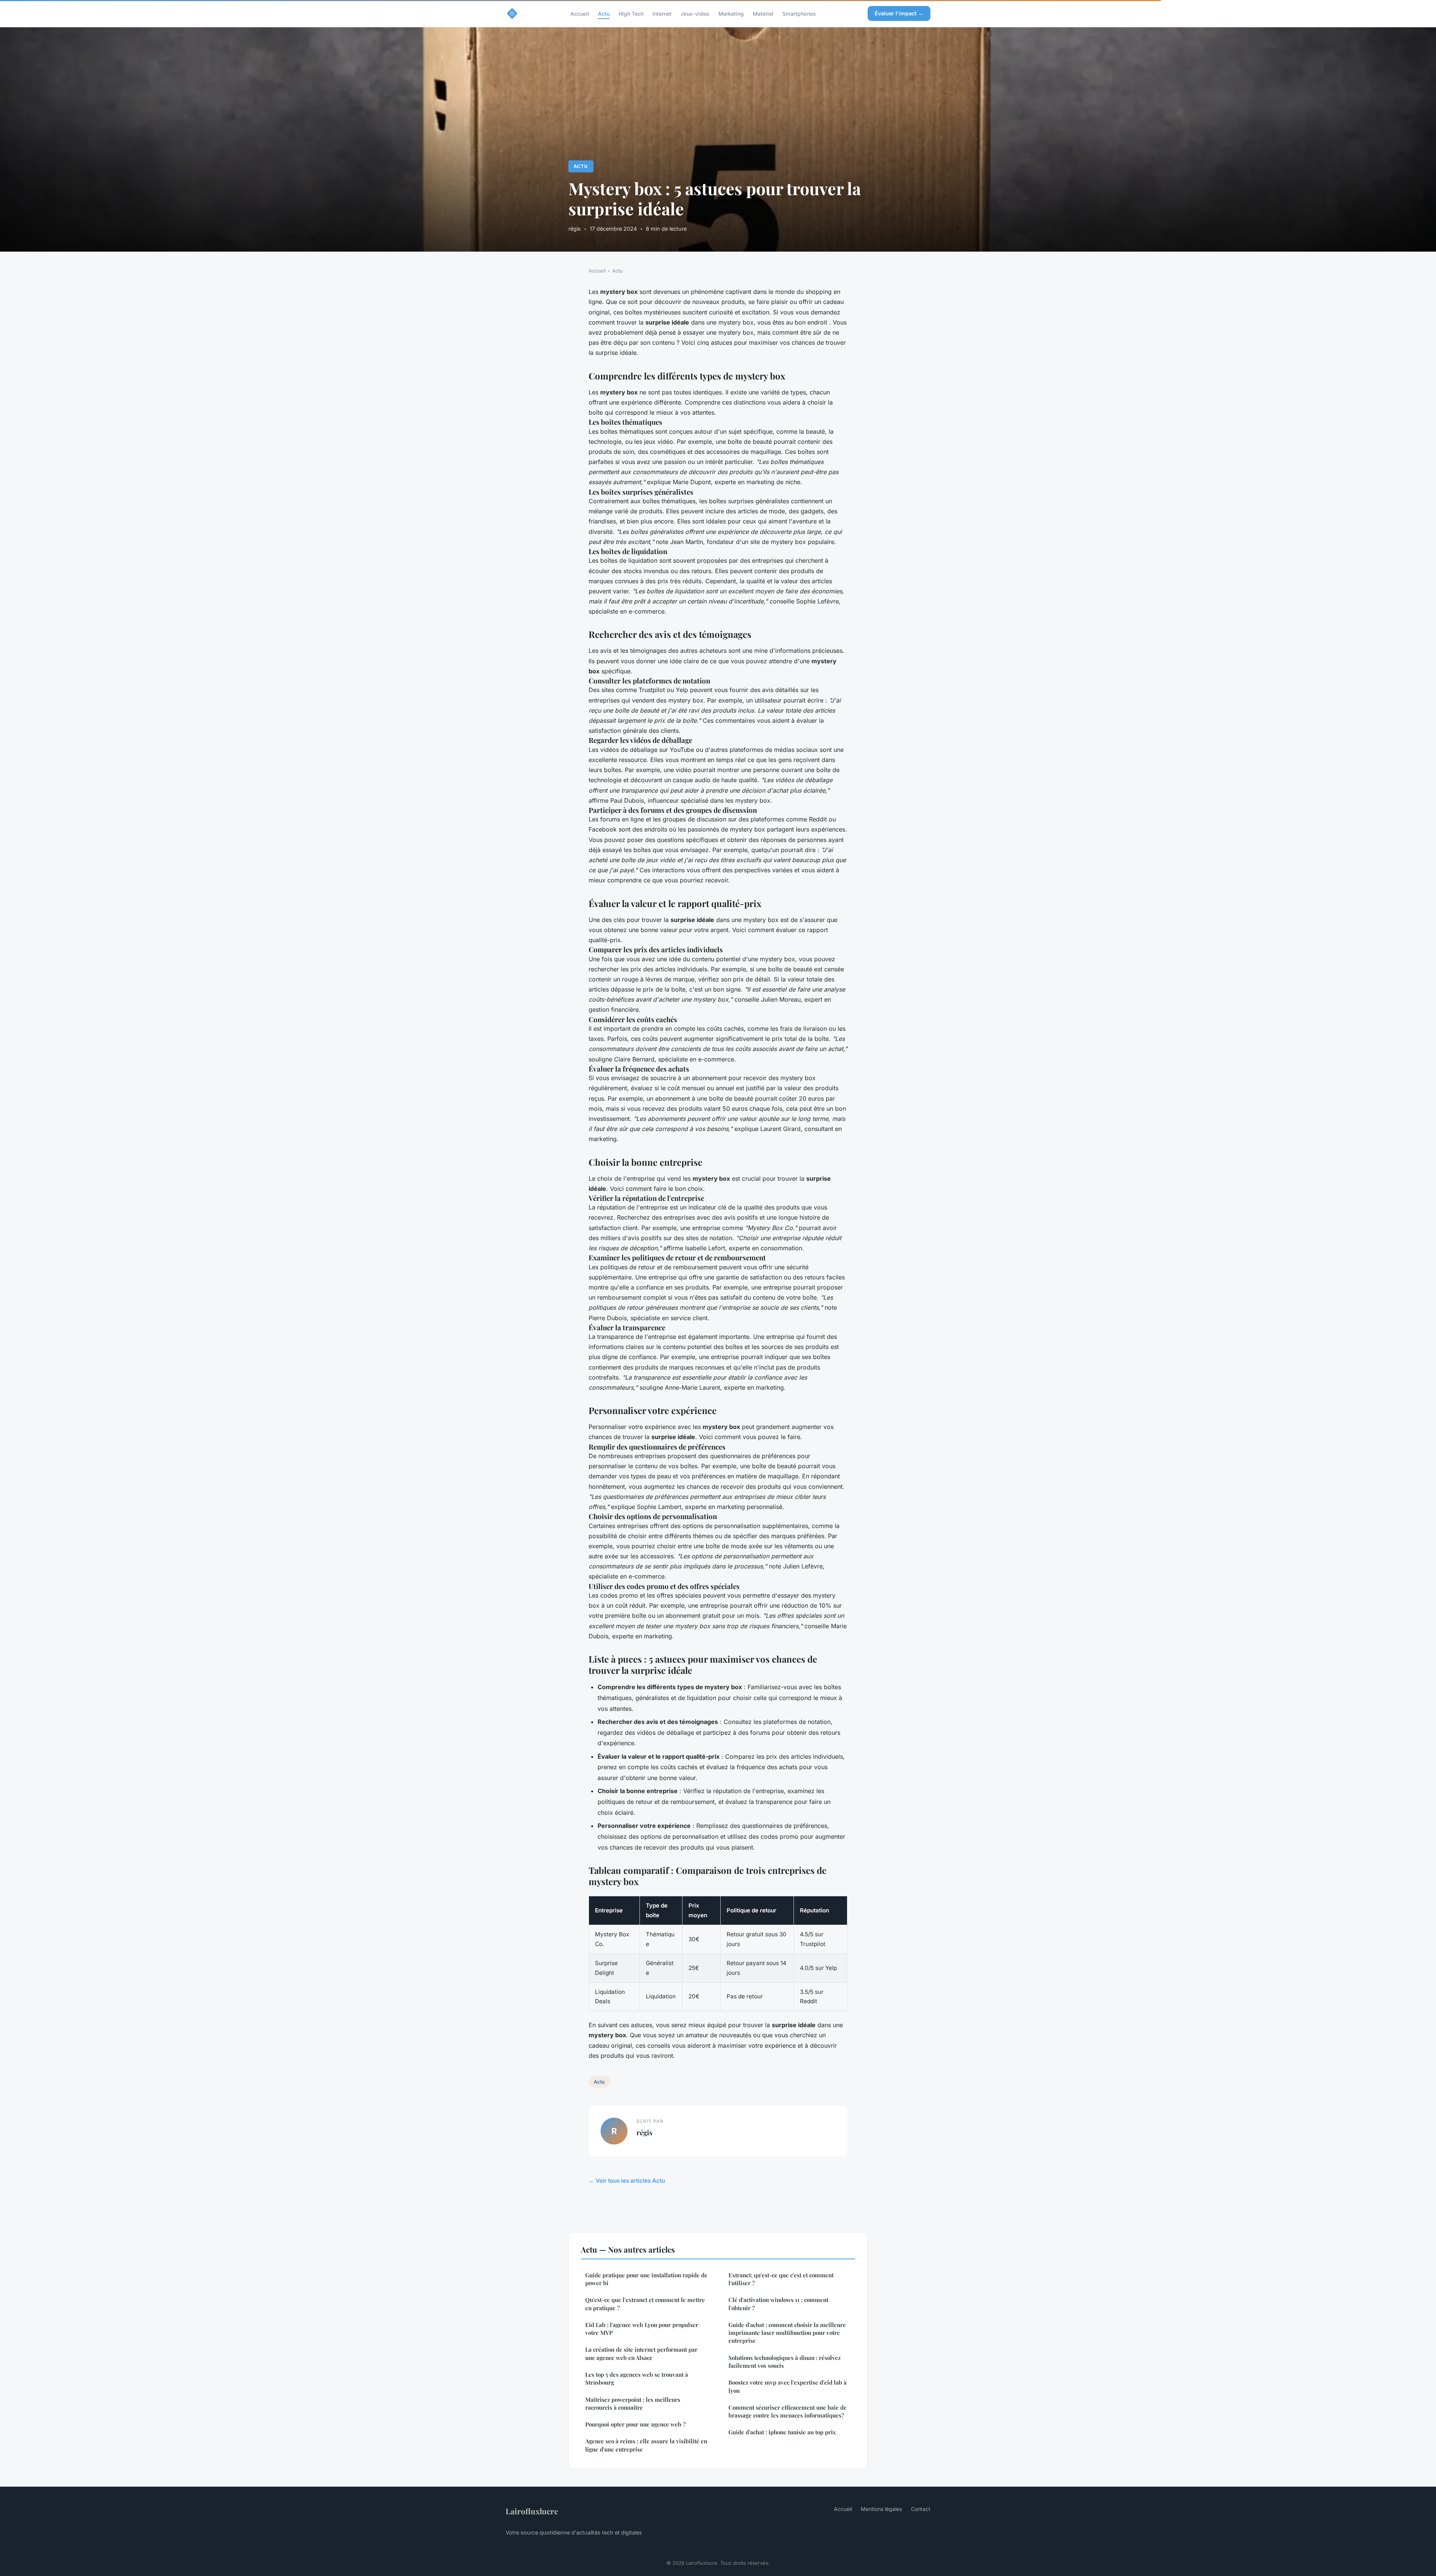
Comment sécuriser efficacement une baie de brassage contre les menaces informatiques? (788, 2411)
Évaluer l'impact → (899, 13)
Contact (921, 2509)
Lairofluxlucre (532, 2511)
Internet (662, 13)
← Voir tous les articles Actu (627, 2181)
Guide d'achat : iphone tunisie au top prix (782, 2432)
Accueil (580, 13)
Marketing (731, 13)
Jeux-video (695, 13)
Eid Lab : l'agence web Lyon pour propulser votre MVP (642, 2329)
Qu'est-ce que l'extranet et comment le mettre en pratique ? (645, 2304)
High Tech (631, 13)
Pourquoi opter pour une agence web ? (635, 2424)
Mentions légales (881, 2509)
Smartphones (799, 13)
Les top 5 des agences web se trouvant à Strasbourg (637, 2378)
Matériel (763, 13)
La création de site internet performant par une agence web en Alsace (641, 2353)
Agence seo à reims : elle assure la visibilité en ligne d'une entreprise (646, 2445)
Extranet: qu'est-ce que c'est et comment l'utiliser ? (781, 2279)
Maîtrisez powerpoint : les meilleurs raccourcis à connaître (633, 2403)
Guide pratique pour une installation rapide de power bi (646, 2279)
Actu (604, 13)
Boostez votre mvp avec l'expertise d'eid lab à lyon (788, 2386)
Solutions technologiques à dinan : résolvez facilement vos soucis (785, 2362)
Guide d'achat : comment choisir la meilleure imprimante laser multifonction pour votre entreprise (787, 2333)
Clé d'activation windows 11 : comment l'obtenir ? (778, 2304)
